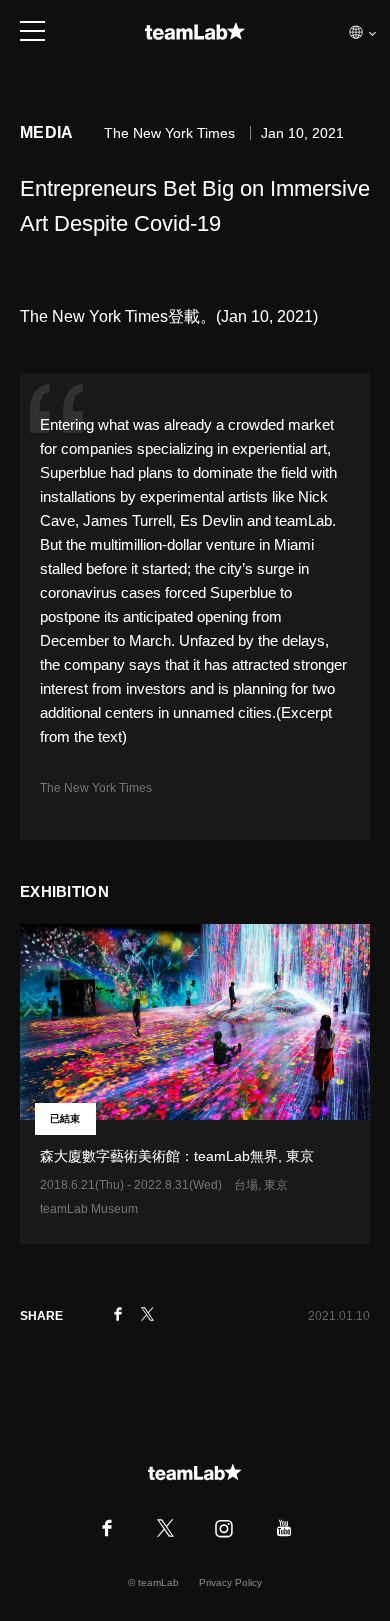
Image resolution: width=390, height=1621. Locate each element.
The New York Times (96, 788)
